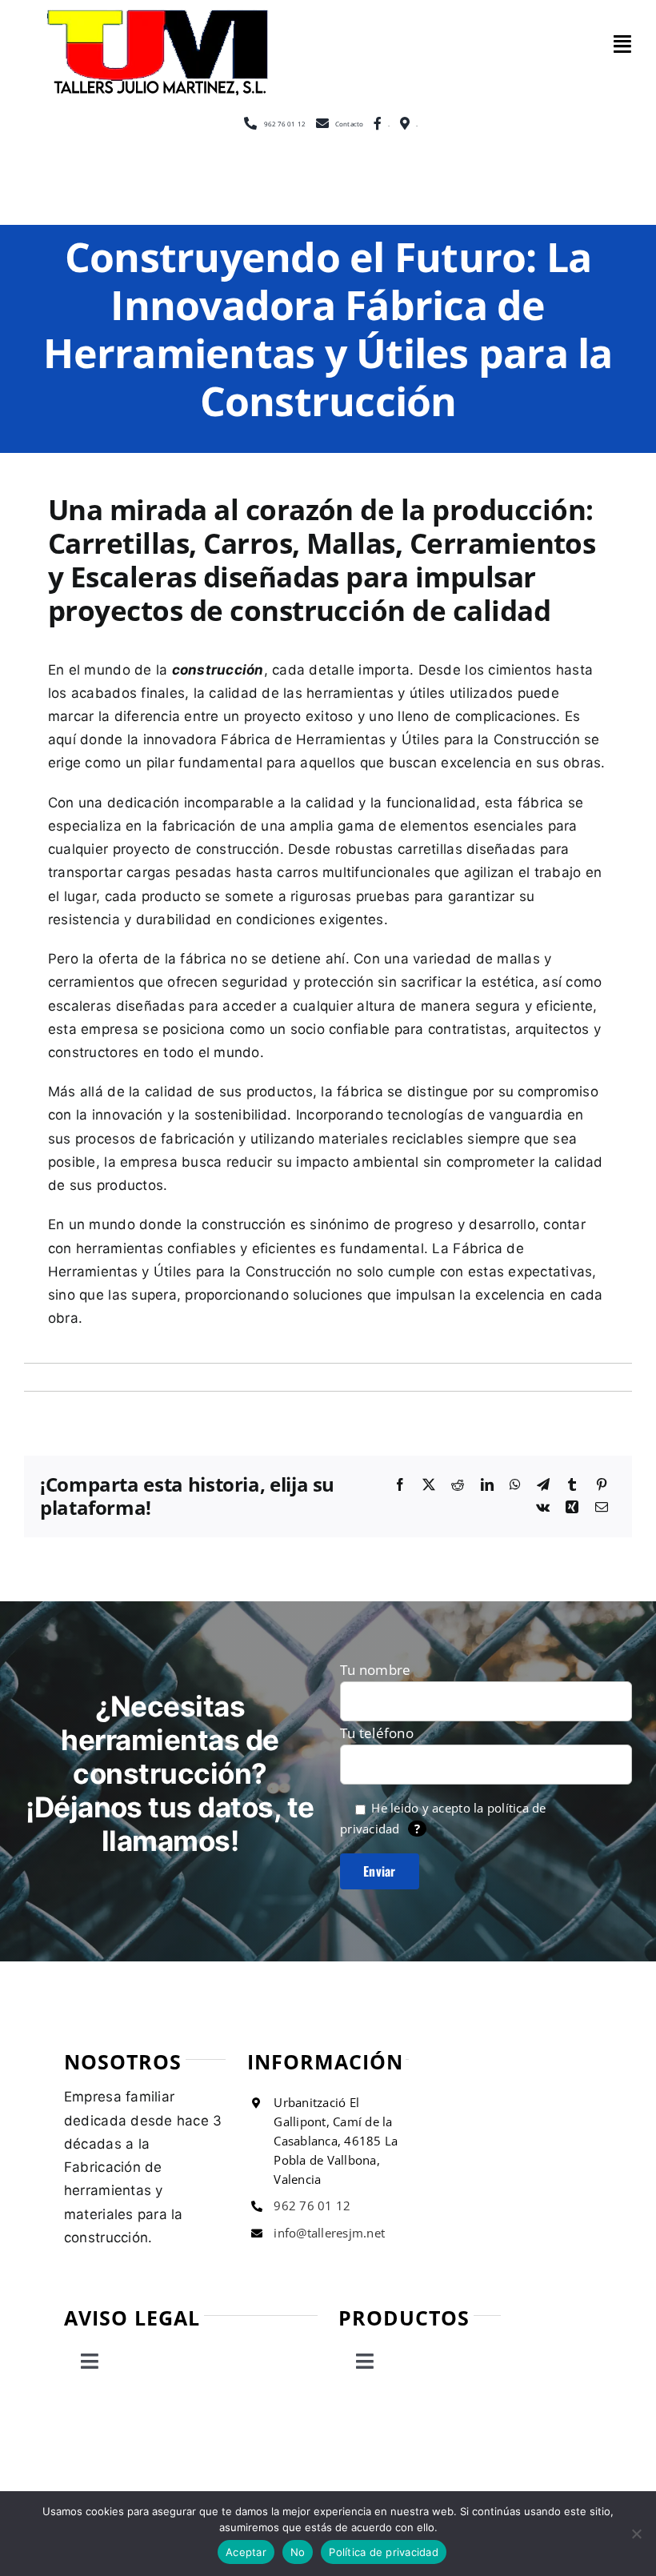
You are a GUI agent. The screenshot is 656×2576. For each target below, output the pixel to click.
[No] (636, 2534)
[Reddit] (458, 1485)
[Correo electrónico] (602, 1508)
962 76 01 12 (312, 2205)
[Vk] (543, 1508)
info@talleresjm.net (329, 2233)
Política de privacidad (384, 2552)
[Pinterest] (602, 1485)
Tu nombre (375, 1670)
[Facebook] (400, 1485)
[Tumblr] (572, 1485)
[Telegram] (543, 1485)
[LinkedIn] (487, 1485)
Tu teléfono (377, 1733)
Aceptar (246, 2552)
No (298, 2552)
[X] (429, 1485)
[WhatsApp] (515, 1485)
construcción (218, 670)
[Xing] (572, 1508)
